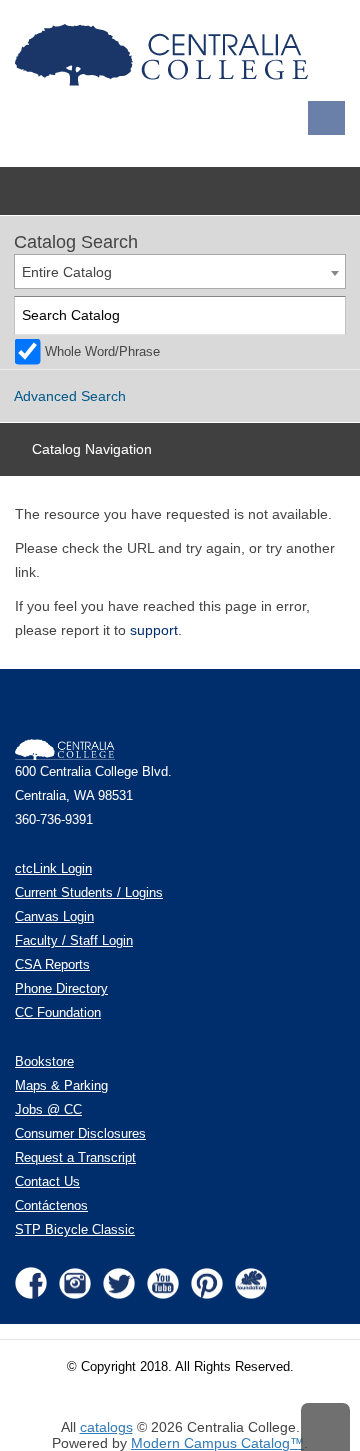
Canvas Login (54, 917)
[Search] (327, 315)
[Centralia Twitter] (119, 1283)
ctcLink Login (53, 869)
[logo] (165, 55)
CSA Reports (52, 965)
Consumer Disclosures (80, 1134)
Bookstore (44, 1062)
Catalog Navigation (92, 449)
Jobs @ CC (48, 1110)
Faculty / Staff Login (74, 941)
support (154, 630)
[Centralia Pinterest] (207, 1283)
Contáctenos (51, 1206)
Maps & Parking (61, 1086)
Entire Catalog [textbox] (67, 272)
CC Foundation (58, 1013)
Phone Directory (61, 989)
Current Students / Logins (89, 893)
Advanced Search (70, 396)
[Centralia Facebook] (31, 1283)
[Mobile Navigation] (326, 118)
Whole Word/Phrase (102, 352)
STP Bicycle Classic (75, 1230)
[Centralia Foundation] (251, 1283)
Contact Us (47, 1182)
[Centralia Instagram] (75, 1283)
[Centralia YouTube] (163, 1283)
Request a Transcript (75, 1158)
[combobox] (180, 271)
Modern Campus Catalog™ (217, 1443)
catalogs (106, 1427)
